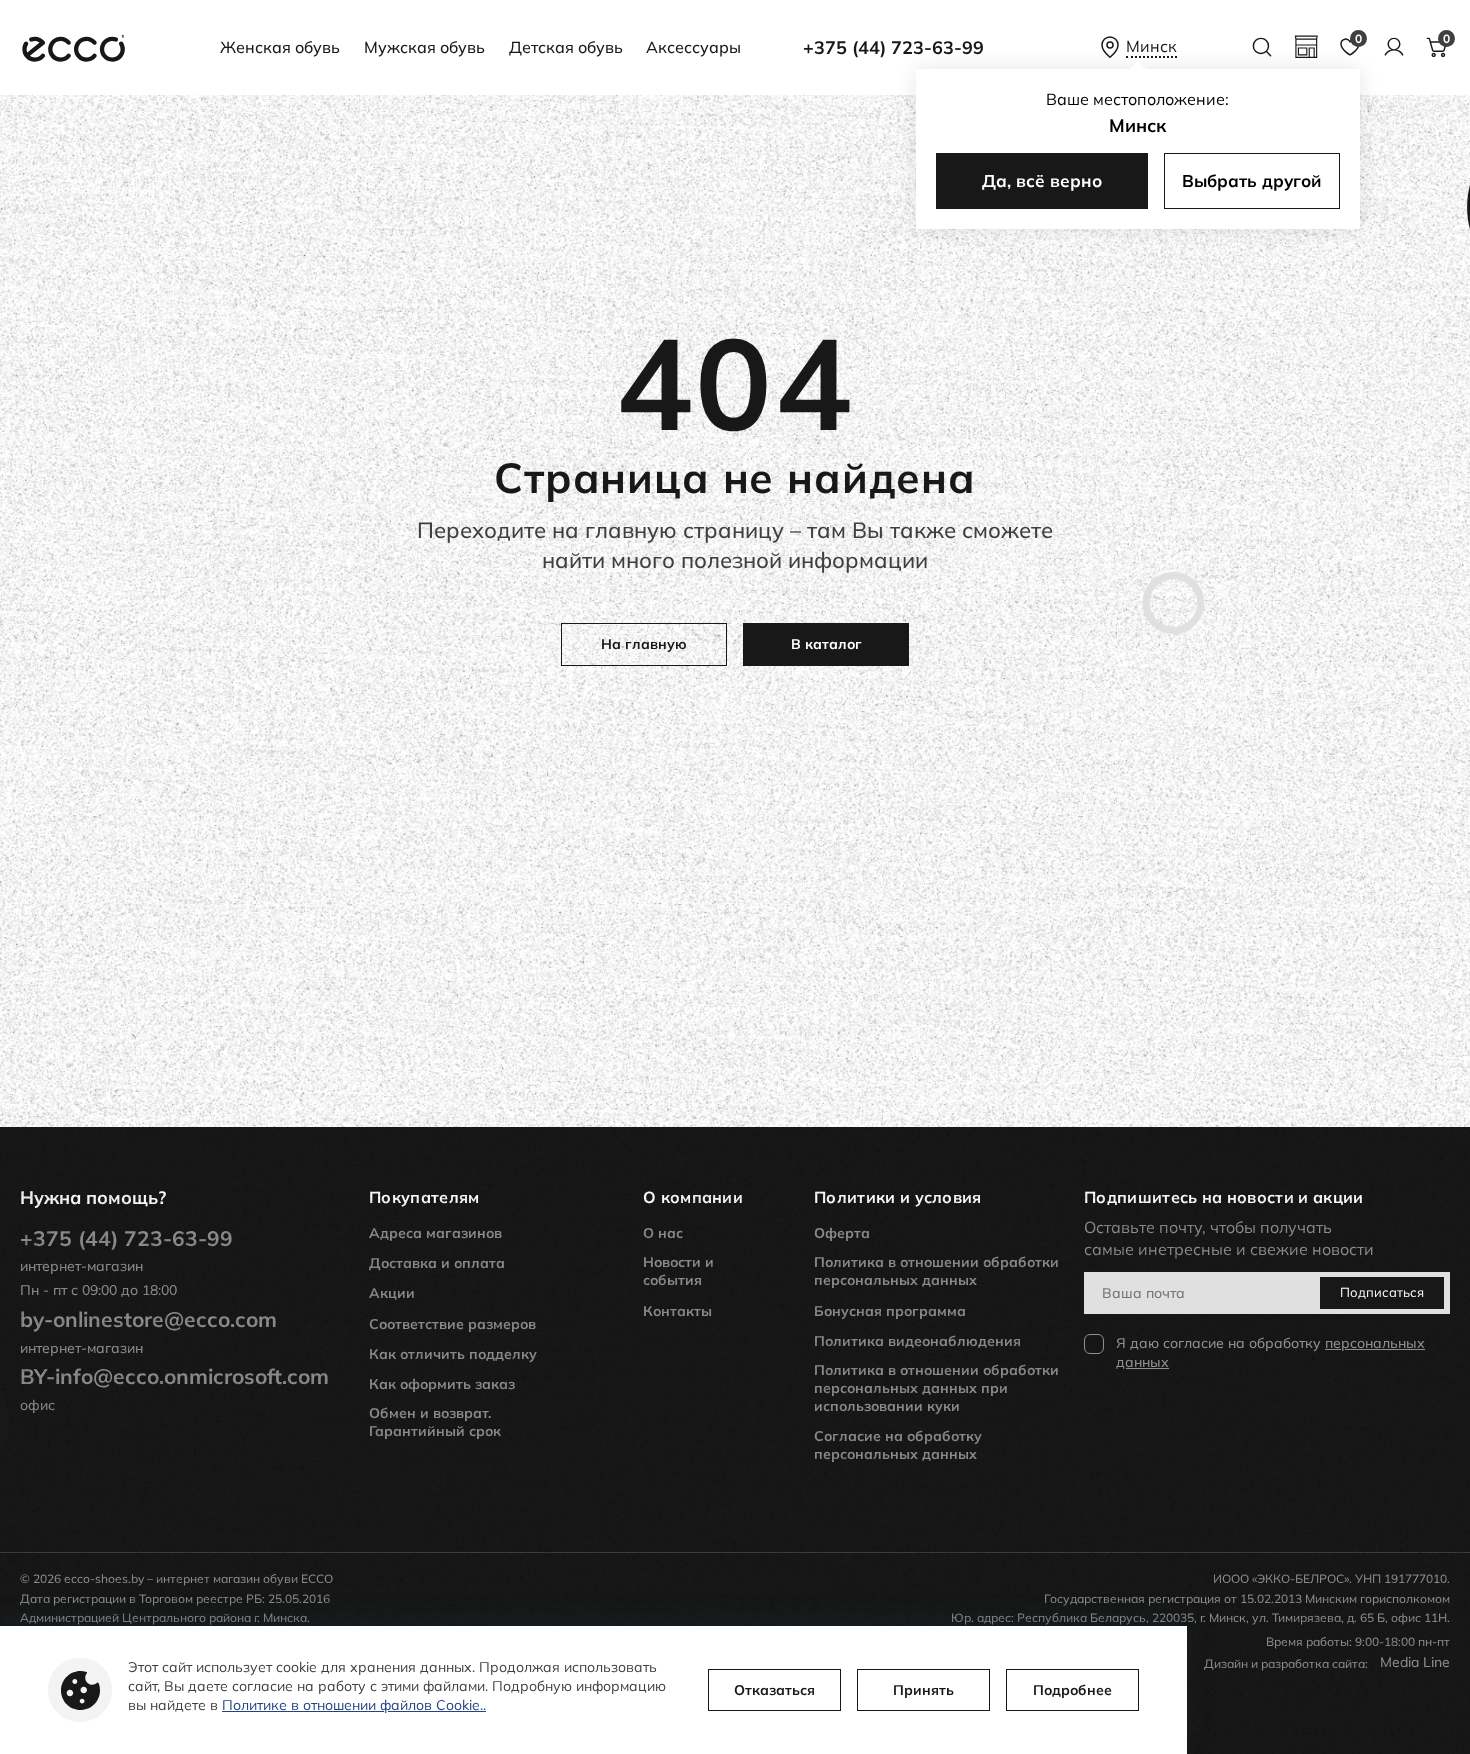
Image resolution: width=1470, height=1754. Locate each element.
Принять (923, 1690)
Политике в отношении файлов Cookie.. (354, 1705)
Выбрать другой (1251, 180)
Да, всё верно (1042, 180)
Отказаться (774, 1690)
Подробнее (1072, 1690)
